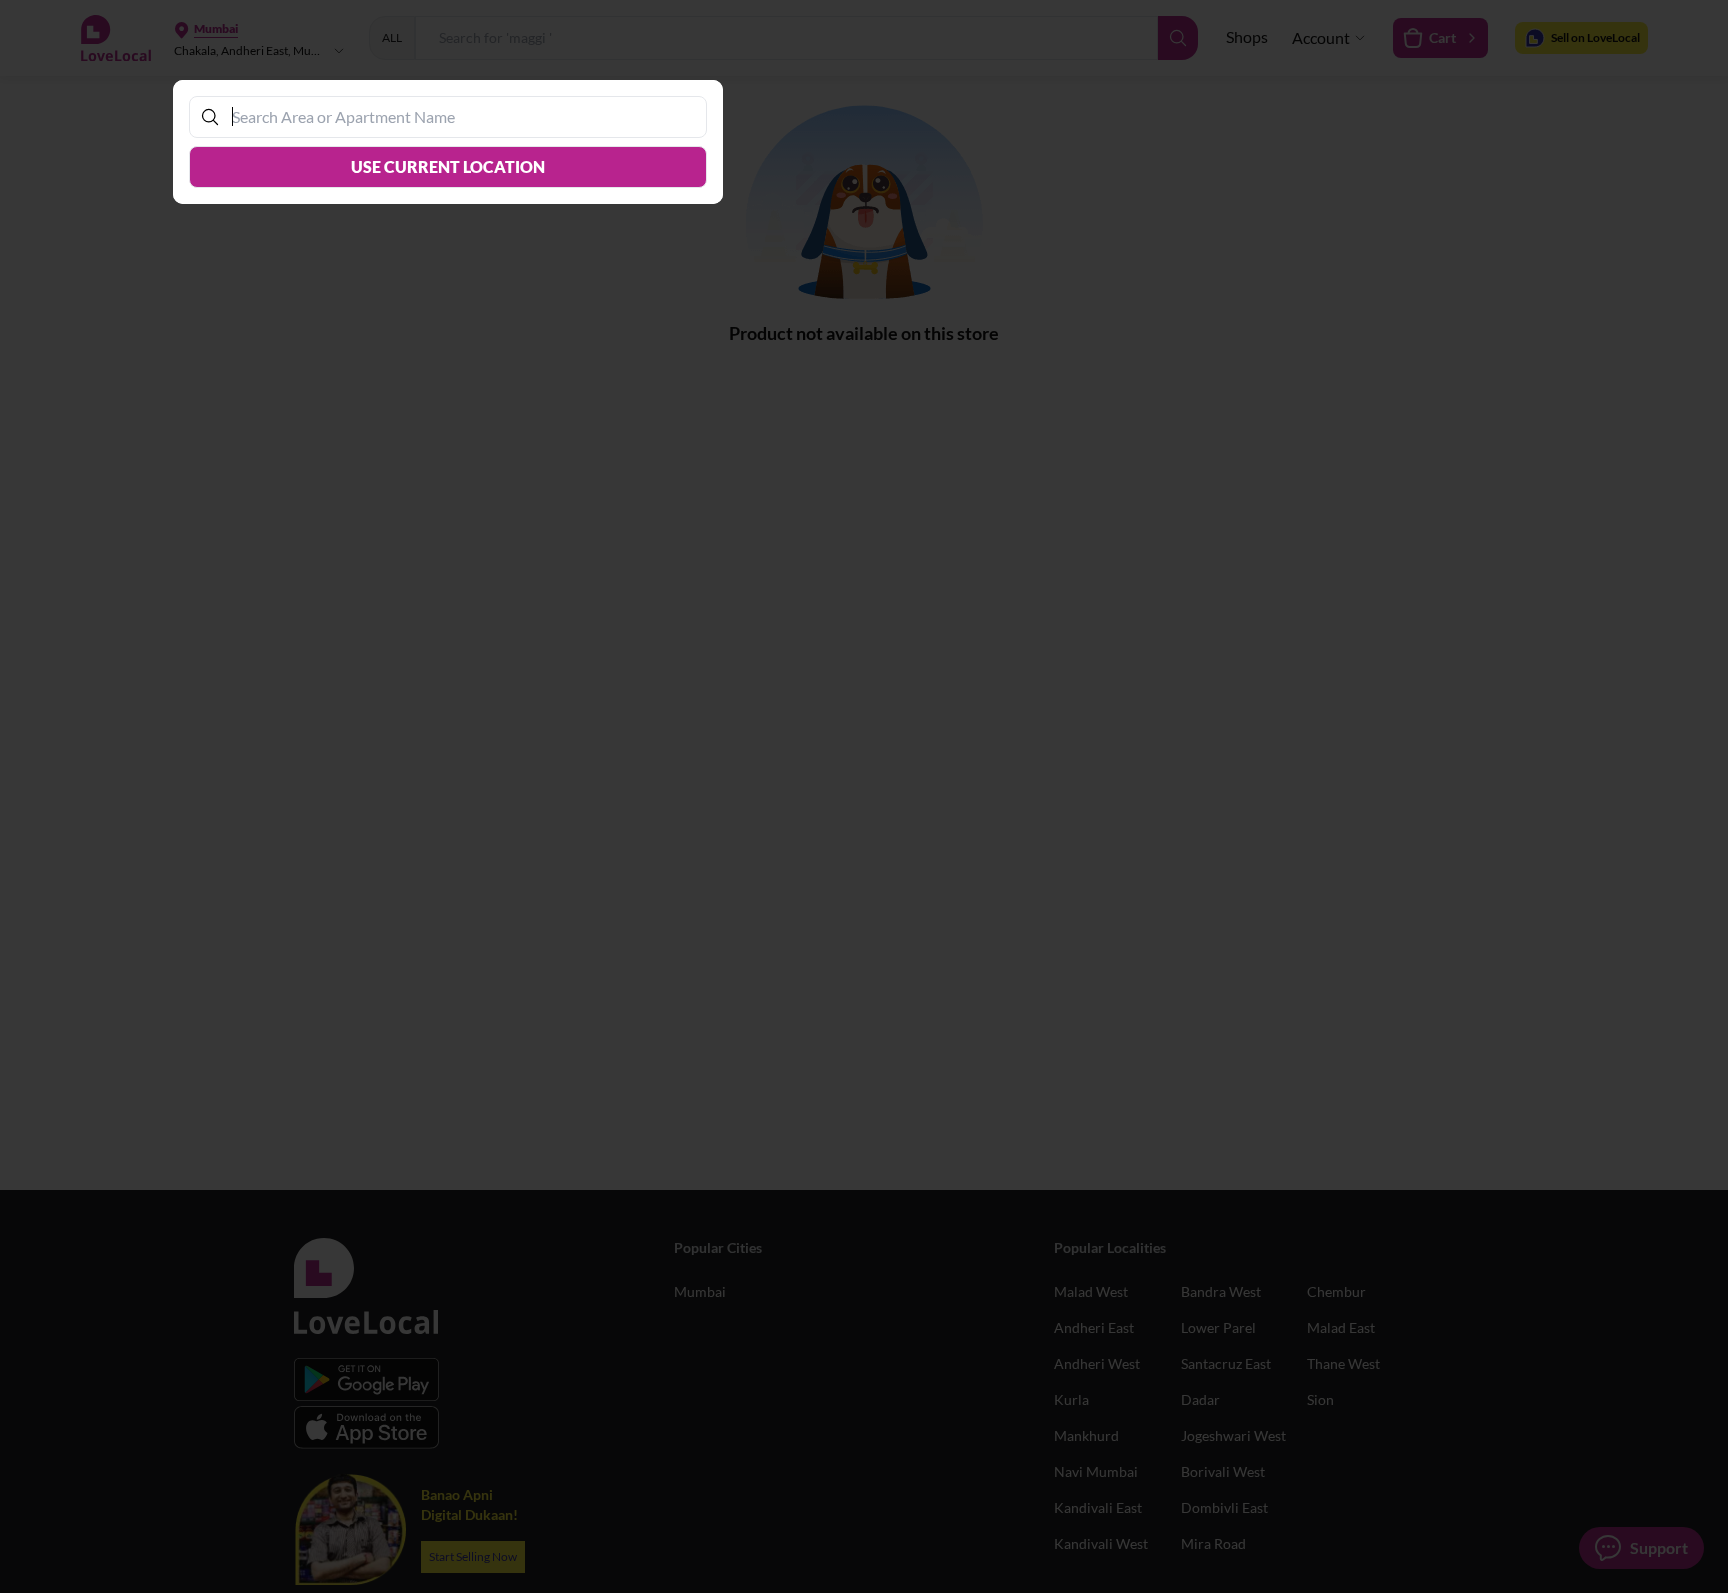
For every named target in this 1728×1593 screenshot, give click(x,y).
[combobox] (458, 116)
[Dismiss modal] (864, 796)
